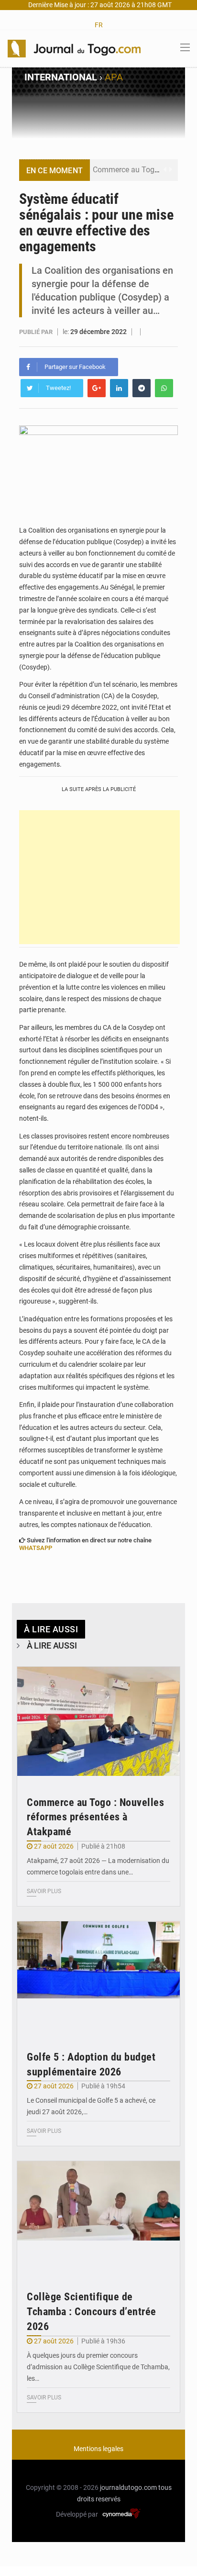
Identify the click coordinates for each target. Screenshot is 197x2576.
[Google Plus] (97, 388)
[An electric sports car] (98, 1721)
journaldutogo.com (128, 2487)
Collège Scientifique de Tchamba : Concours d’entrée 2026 (92, 2312)
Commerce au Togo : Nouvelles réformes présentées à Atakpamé (95, 1817)
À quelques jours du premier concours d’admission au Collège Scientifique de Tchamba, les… (98, 2367)
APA (114, 77)
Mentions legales (98, 2449)
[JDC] (74, 48)
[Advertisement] (99, 877)
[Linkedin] (119, 388)
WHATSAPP (36, 1548)
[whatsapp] (164, 388)
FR (99, 25)
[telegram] (142, 388)
